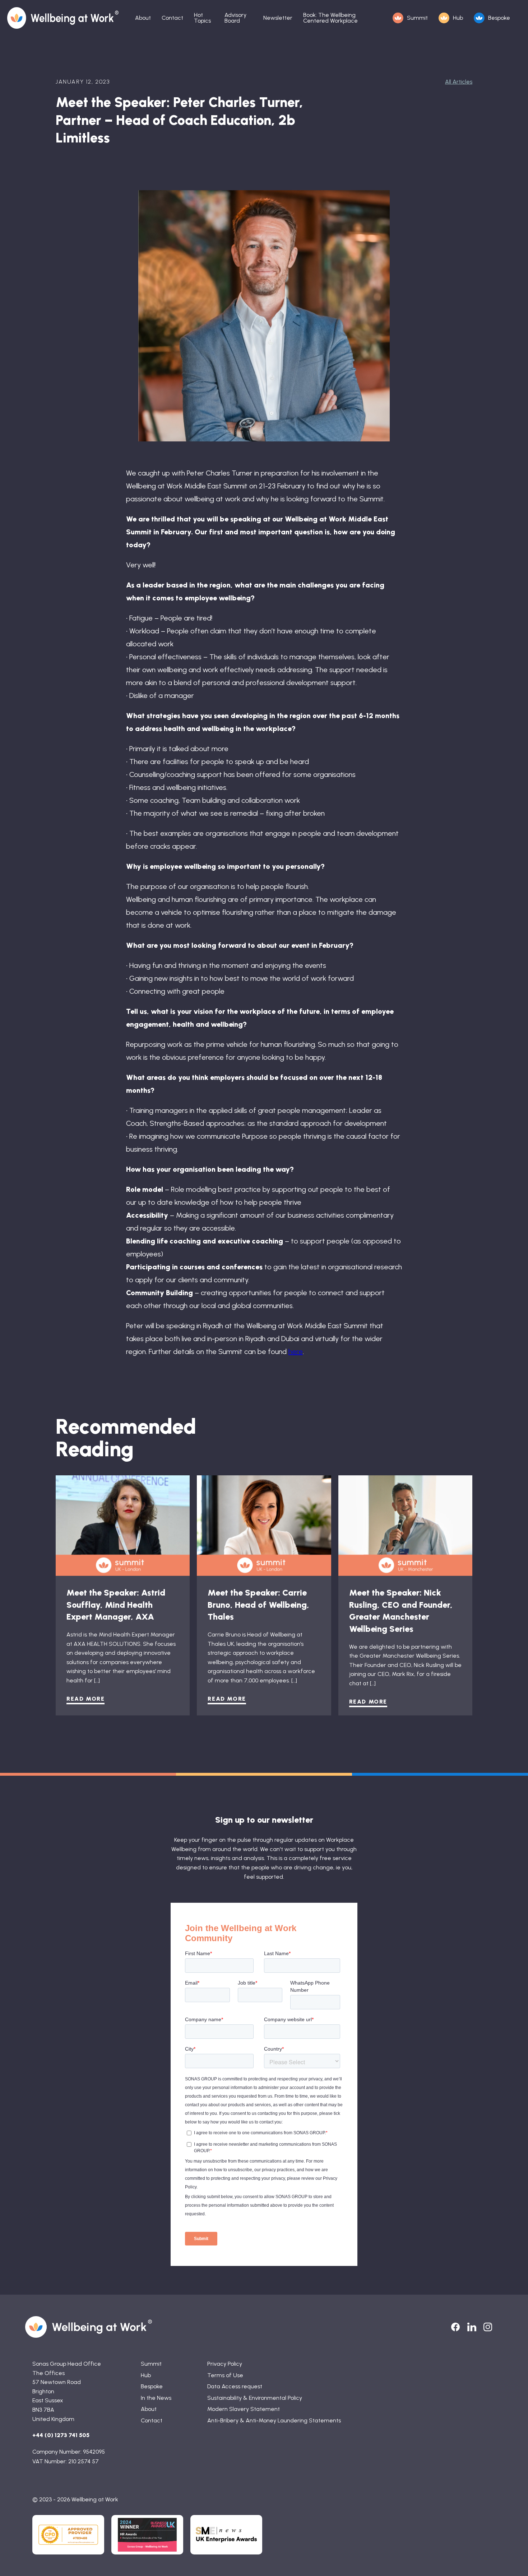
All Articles (459, 82)
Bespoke (499, 18)
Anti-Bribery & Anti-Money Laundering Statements (274, 2420)
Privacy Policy (225, 2364)
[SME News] (226, 2535)
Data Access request (235, 2386)
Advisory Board (235, 18)
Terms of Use (225, 2375)
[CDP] (68, 2535)
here (296, 1352)
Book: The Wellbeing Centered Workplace (330, 18)
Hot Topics (202, 18)
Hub (458, 18)
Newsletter (278, 18)
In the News (156, 2398)
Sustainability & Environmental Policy (255, 2398)
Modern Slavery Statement (244, 2409)
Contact (172, 18)
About (143, 18)
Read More (85, 1699)
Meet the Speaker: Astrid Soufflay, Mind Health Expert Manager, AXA (116, 1605)
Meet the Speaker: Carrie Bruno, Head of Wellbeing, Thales (258, 1605)
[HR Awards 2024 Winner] (147, 2535)
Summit (417, 18)
